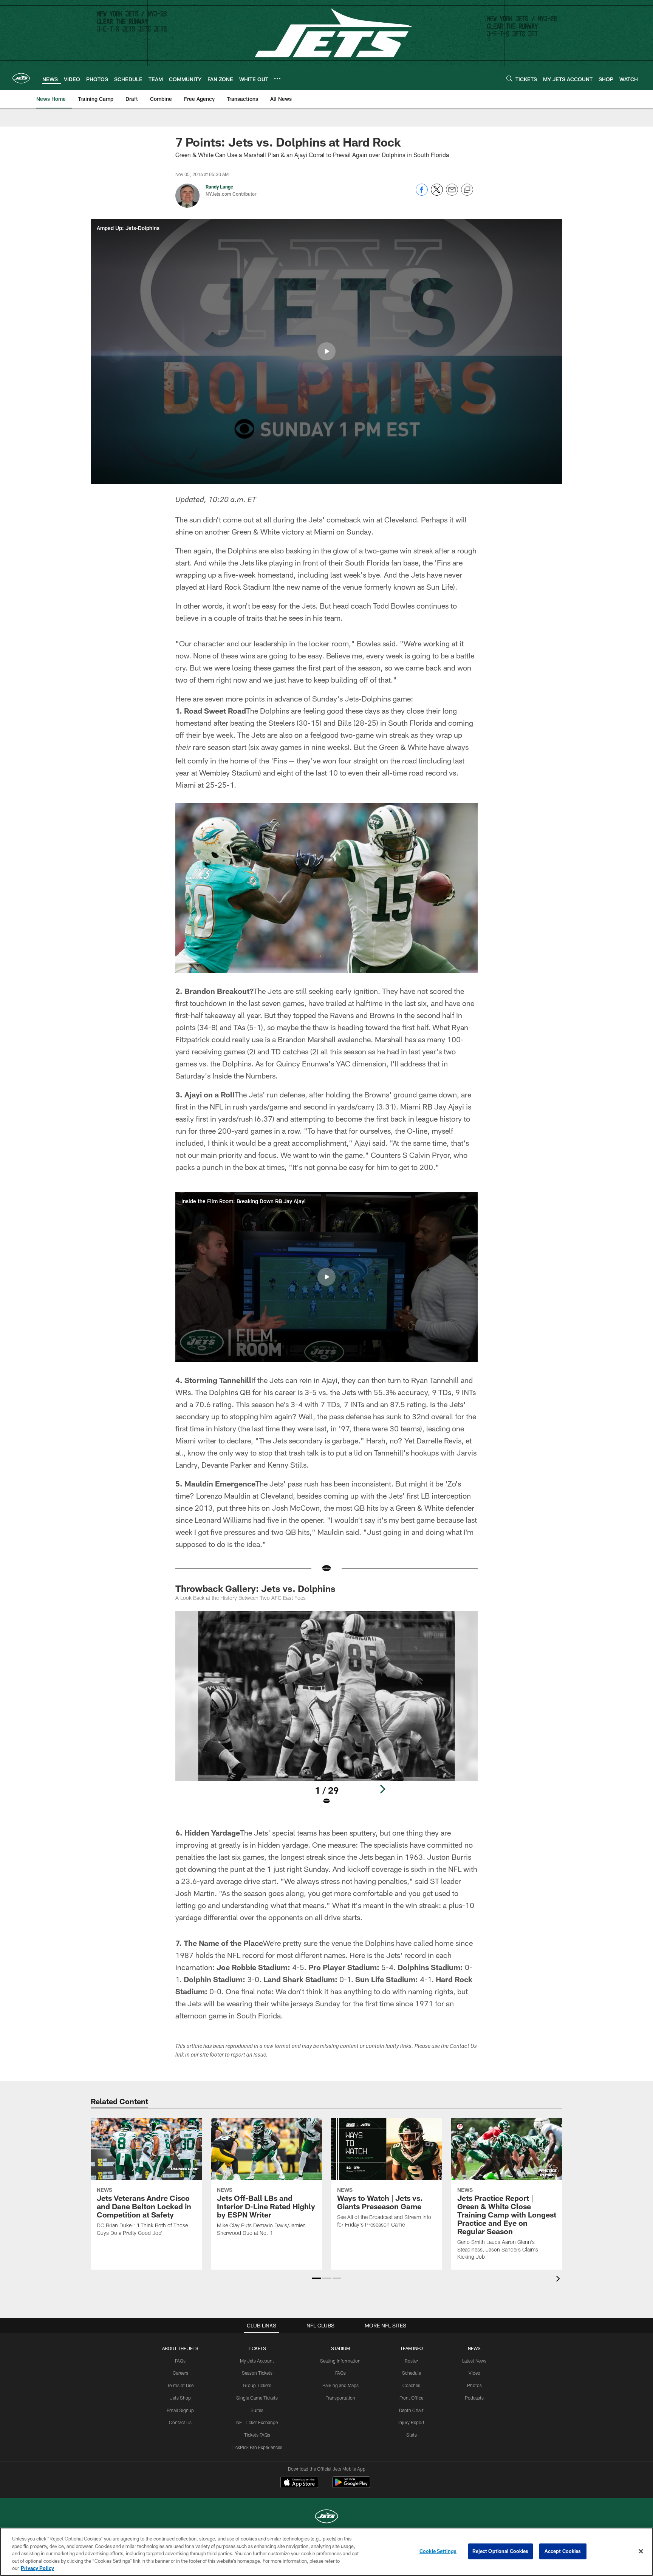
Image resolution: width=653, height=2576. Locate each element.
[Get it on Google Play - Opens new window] (351, 2486)
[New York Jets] (326, 2517)
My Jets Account (257, 2361)
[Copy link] (467, 190)
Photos (474, 2385)
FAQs (180, 2361)
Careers (180, 2373)
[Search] (509, 78)
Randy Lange (219, 187)
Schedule (412, 2373)
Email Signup (180, 2410)
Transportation (340, 2398)
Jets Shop (180, 2398)
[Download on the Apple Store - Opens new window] (299, 2483)
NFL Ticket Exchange (257, 2422)
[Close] (641, 2551)
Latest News (474, 2361)
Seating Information (340, 2361)
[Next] (382, 1789)
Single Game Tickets (257, 2398)
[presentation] (559, 2280)
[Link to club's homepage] (21, 78)
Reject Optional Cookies (501, 2551)
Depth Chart (411, 2410)
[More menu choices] (277, 79)
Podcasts (474, 2398)
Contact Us (180, 2422)
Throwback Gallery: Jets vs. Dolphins (255, 1588)
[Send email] (452, 194)
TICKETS (257, 2348)
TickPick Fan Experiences (257, 2447)
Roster (411, 2361)
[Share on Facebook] (422, 194)
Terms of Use (180, 2385)
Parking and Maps (340, 2385)
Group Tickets (257, 2385)
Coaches (411, 2385)
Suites (257, 2410)
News (474, 2348)
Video (474, 2373)
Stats (412, 2435)
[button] (326, 351)
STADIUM (340, 2348)
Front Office (411, 2398)
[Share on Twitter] (437, 194)
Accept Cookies (563, 2551)
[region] (326, 2552)
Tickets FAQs (257, 2435)
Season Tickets (257, 2373)
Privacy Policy (37, 2568)
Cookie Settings (438, 2551)
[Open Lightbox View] (326, 1713)
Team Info (412, 2348)
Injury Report (411, 2422)
